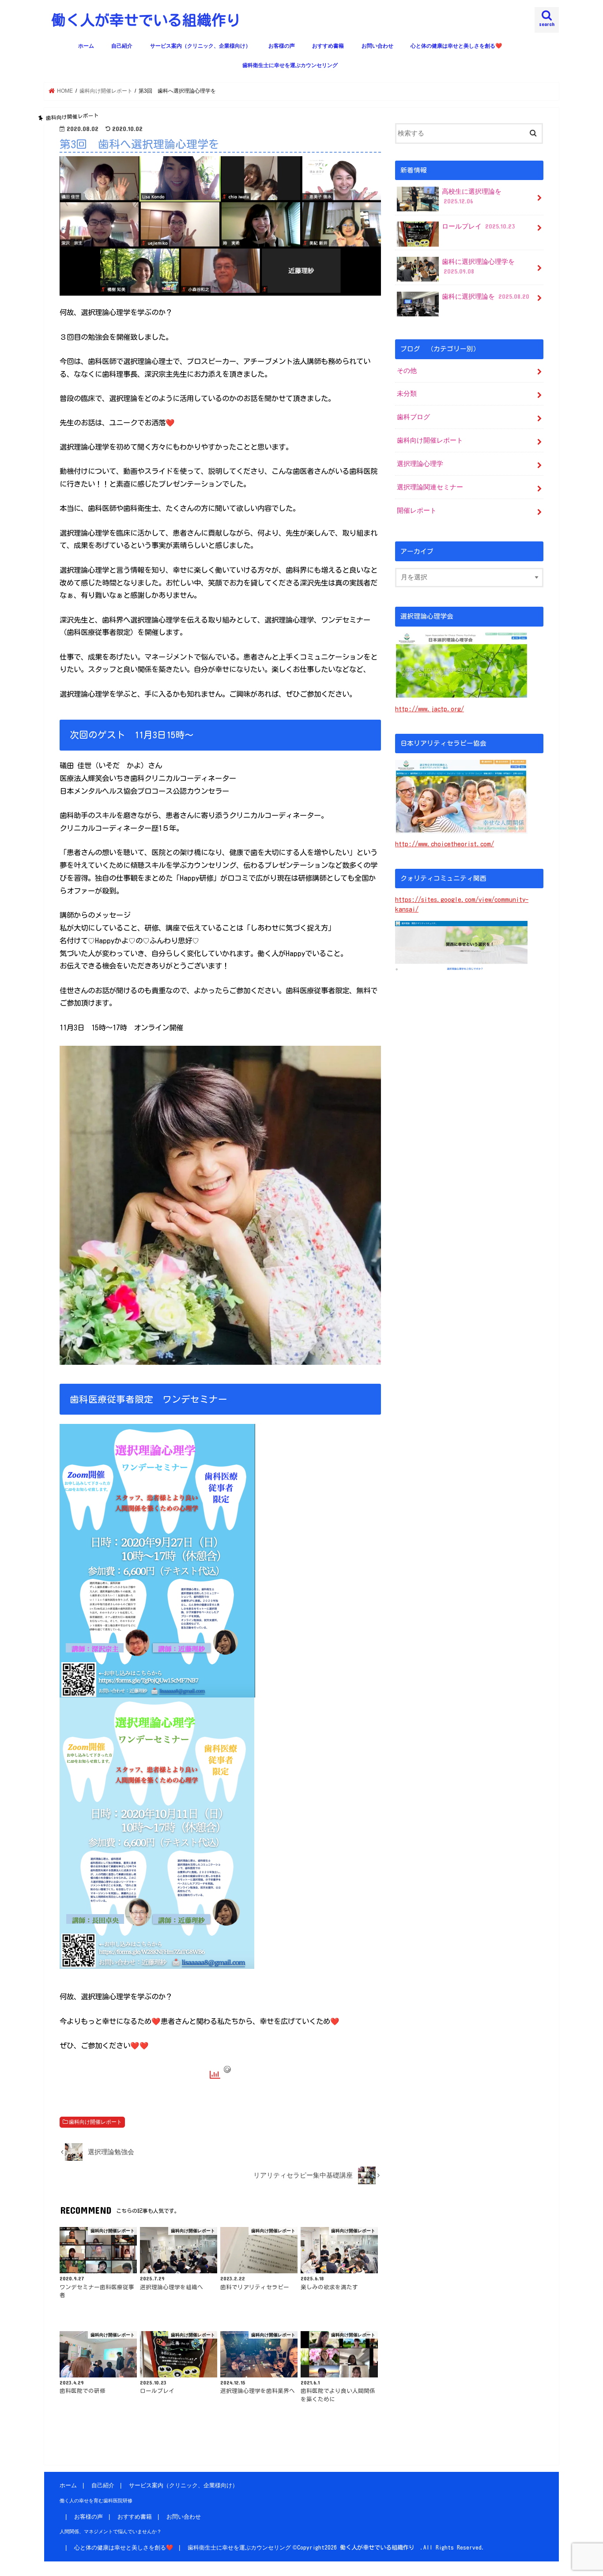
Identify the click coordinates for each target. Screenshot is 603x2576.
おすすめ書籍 (328, 46)
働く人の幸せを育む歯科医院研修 (96, 2501)
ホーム (86, 46)
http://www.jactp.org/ (430, 709)
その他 (407, 371)
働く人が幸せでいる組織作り (153, 20)
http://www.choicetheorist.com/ (445, 844)
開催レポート (417, 511)
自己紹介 (122, 46)
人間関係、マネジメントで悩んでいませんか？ (111, 2531)
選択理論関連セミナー (430, 487)
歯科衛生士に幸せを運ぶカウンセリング (290, 65)
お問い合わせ (377, 46)
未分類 (407, 394)
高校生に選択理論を (472, 196)
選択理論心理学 (420, 464)
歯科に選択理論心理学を (478, 267)
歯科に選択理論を (486, 297)
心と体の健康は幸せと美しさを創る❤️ (456, 46)
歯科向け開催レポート (95, 2122)
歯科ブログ (413, 417)
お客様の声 (282, 46)
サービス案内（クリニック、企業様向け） (200, 46)
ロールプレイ (478, 226)
